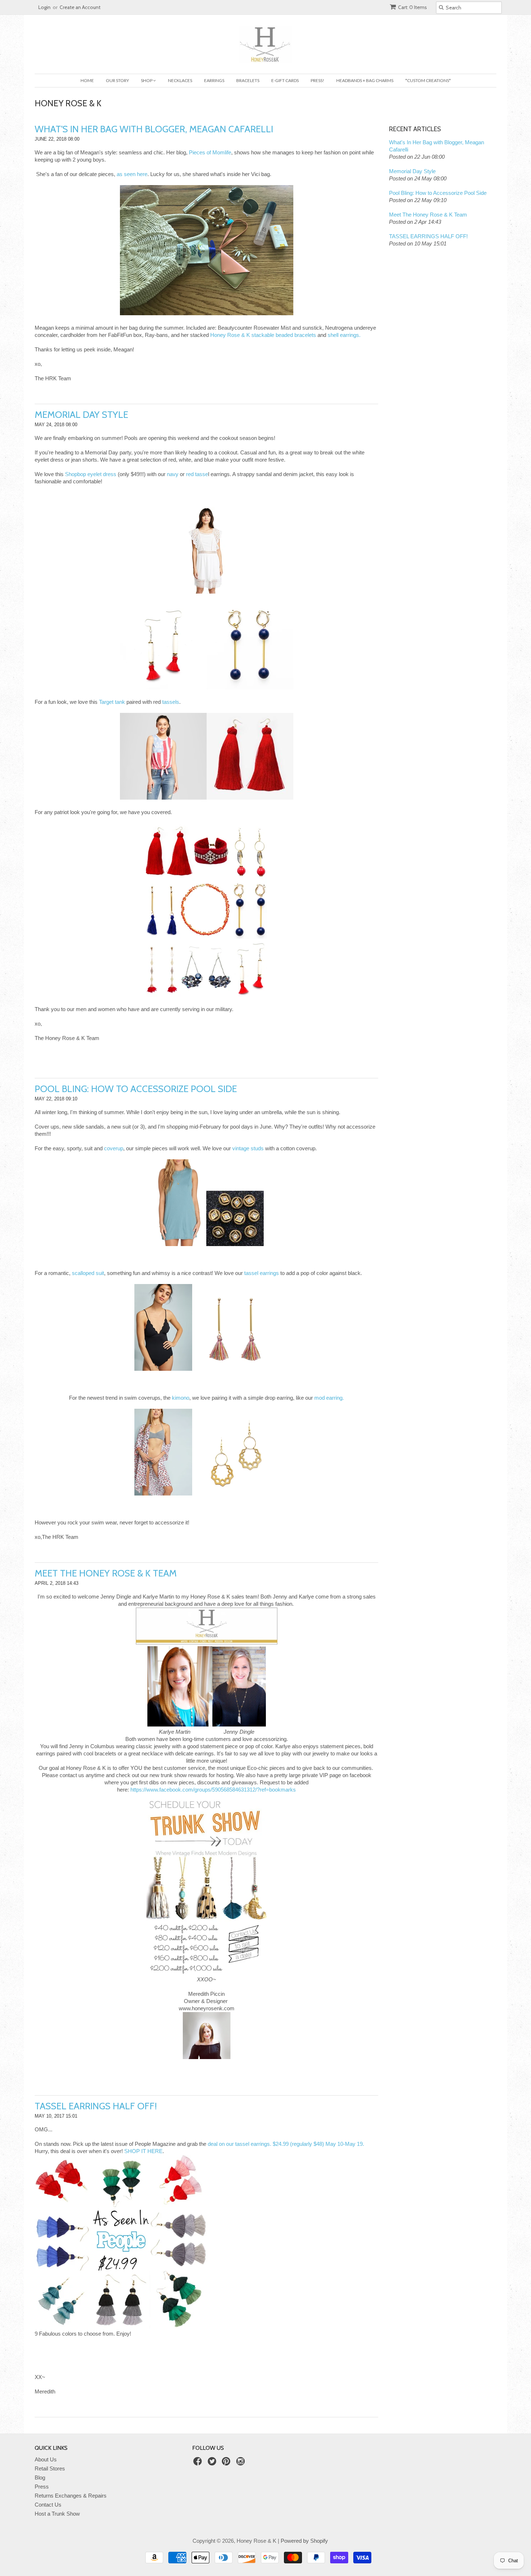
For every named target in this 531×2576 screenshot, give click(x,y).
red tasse (197, 474)
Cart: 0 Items (413, 7)
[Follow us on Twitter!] (213, 2463)
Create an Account (80, 7)
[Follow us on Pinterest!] (227, 2463)
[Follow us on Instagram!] (242, 2463)
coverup (114, 1148)
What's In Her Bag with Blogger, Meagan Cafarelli (154, 129)
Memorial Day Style (81, 415)
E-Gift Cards (285, 80)
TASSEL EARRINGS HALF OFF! (96, 2106)
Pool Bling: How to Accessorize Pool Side (136, 1089)
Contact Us (48, 2505)
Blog (40, 2477)
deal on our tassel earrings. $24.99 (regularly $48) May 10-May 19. (286, 2144)
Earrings (214, 80)
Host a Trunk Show (57, 2514)
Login (44, 7)
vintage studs (248, 1148)
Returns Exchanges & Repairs (71, 2496)
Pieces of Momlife (210, 152)
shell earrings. (344, 335)
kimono (181, 1398)
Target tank (112, 702)
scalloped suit (88, 1273)
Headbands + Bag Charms (365, 80)
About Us (46, 2459)
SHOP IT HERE (143, 2151)
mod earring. (329, 1398)
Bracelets (248, 80)
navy (173, 474)
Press (42, 2487)
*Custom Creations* (428, 80)
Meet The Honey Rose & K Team (106, 1573)
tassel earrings (262, 1273)
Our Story (117, 80)
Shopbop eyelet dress (91, 474)
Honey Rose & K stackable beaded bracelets (263, 335)
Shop (147, 80)
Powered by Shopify (304, 2541)
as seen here (132, 174)
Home (87, 80)
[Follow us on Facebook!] (199, 2463)
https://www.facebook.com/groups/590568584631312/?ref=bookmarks (213, 1790)
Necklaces (180, 80)
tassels (171, 702)
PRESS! (318, 80)
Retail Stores (50, 2468)
